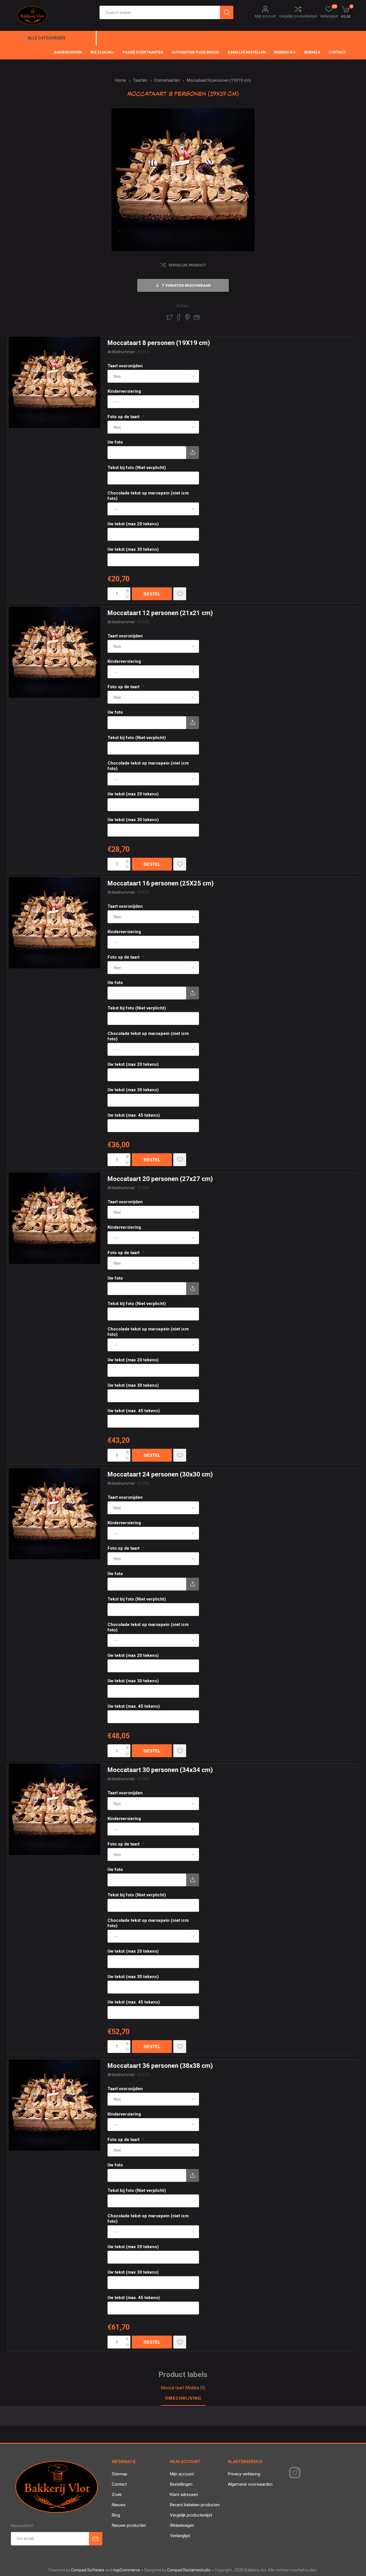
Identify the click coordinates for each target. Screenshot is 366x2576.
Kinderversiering (124, 391)
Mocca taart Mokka (180, 2388)
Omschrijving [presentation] (183, 2398)
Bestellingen (181, 2484)
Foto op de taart (124, 417)
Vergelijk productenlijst (298, 16)
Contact (119, 2484)
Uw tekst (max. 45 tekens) (134, 1115)
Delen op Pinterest (188, 317)
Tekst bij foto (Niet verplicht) (137, 468)
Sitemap (120, 2474)
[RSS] (305, 2473)
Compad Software (88, 2570)
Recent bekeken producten (195, 2505)
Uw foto (115, 442)
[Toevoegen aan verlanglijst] (180, 594)
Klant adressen (184, 2495)
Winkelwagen (182, 2525)
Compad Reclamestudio (189, 2570)
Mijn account (265, 16)
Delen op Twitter (170, 317)
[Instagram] (294, 2473)
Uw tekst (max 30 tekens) (133, 549)
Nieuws (119, 2505)
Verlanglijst (180, 2536)
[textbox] (160, 12)
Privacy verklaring (244, 2474)
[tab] (183, 2399)
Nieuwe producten (129, 2525)
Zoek (117, 2495)
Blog (116, 2515)
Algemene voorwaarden (250, 2484)
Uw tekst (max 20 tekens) (133, 524)
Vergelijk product (187, 265)
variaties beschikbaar (186, 285)
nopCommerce (127, 2570)
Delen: (183, 306)
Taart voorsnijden (125, 366)
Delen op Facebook (179, 317)
